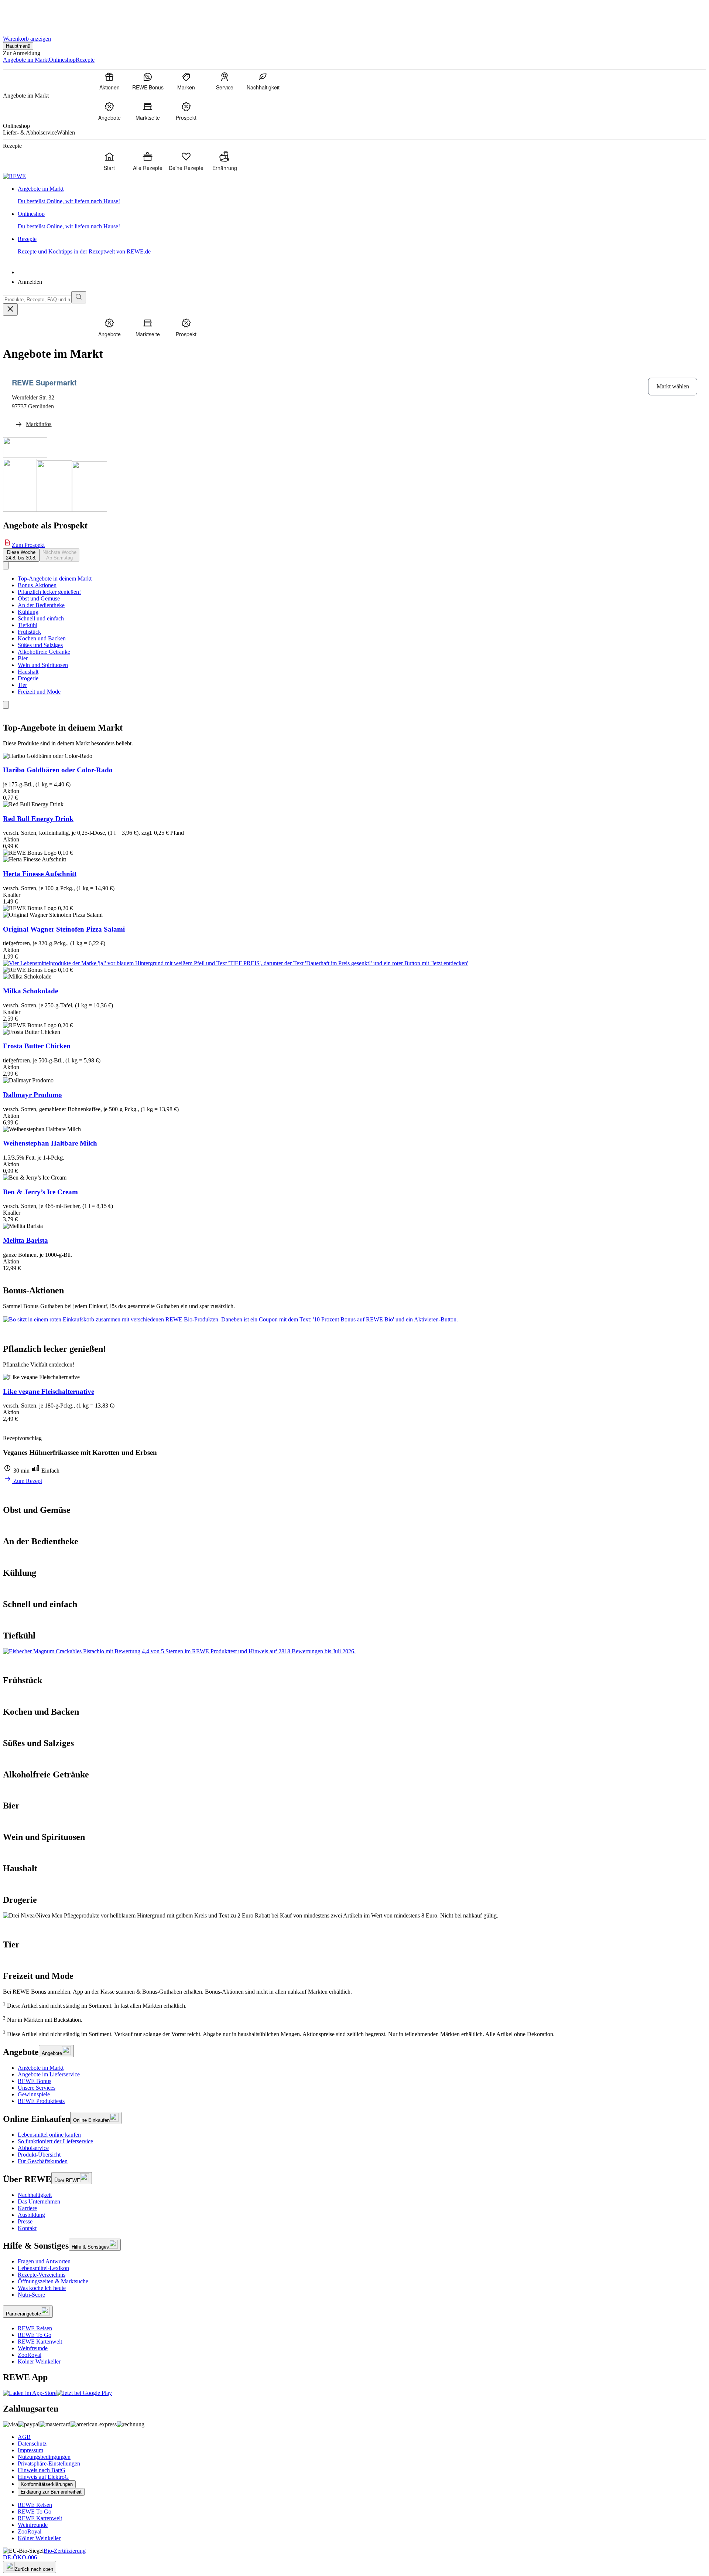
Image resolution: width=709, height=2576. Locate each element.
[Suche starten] (79, 297)
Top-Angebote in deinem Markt (55, 579)
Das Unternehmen (39, 2201)
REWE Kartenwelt (40, 2342)
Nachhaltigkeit (35, 2195)
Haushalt (28, 672)
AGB (24, 2437)
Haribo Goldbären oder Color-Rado (58, 770)
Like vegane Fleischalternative (49, 1391)
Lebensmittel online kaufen (49, 2135)
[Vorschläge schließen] (10, 309)
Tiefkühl (28, 625)
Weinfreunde (33, 2348)
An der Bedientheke (41, 605)
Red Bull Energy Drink (38, 819)
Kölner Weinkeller (39, 2361)
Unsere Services (37, 2088)
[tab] (21, 555)
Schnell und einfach (41, 618)
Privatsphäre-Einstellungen (49, 2463)
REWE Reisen (35, 2328)
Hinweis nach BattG (42, 2470)
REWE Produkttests (41, 2101)
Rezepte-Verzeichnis (42, 2275)
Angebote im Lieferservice (49, 2074)
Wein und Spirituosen (43, 665)
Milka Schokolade (30, 991)
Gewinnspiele (34, 2094)
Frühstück (29, 632)
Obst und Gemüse (39, 598)
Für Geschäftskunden (43, 2161)
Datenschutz (32, 2444)
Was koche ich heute (42, 2288)
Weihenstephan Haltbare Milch (50, 1143)
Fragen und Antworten (44, 2261)
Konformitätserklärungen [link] (47, 2484)
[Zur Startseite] (28, 14)
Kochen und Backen (42, 638)
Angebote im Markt (41, 2068)
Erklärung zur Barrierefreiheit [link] (51, 2492)
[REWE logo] (14, 176)
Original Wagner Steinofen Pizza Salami (64, 929)
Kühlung (28, 612)
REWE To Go (35, 2335)
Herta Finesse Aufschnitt (40, 874)
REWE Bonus (35, 2081)
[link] (362, 195)
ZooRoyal (30, 2355)
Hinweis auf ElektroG (43, 2477)
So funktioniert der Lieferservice (55, 2141)
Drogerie (28, 678)
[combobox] (37, 300)
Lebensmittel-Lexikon (43, 2268)
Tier (22, 685)
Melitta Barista (25, 1240)
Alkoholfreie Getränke (44, 652)
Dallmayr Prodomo (32, 1095)
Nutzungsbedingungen (44, 2457)
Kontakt (27, 2228)
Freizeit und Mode (39, 692)
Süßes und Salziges (40, 645)
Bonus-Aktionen (37, 585)
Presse (25, 2221)
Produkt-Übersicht (39, 2155)
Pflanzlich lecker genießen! (49, 592)
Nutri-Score (31, 2295)
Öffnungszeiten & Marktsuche (53, 2281)
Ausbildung (31, 2215)
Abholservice (33, 2148)
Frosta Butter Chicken (37, 1046)
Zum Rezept (27, 1481)
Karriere (27, 2208)
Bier (23, 658)
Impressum (30, 2450)
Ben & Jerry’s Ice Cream (40, 1192)
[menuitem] (109, 81)
